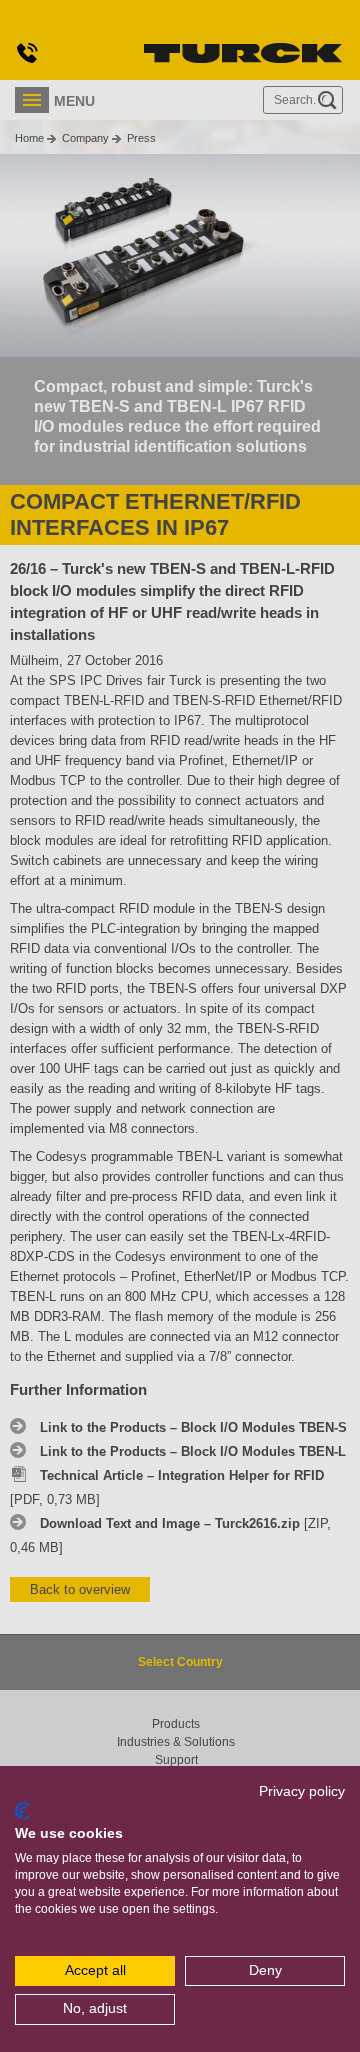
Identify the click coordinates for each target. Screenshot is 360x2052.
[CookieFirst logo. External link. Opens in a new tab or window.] (22, 1811)
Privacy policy (302, 1791)
